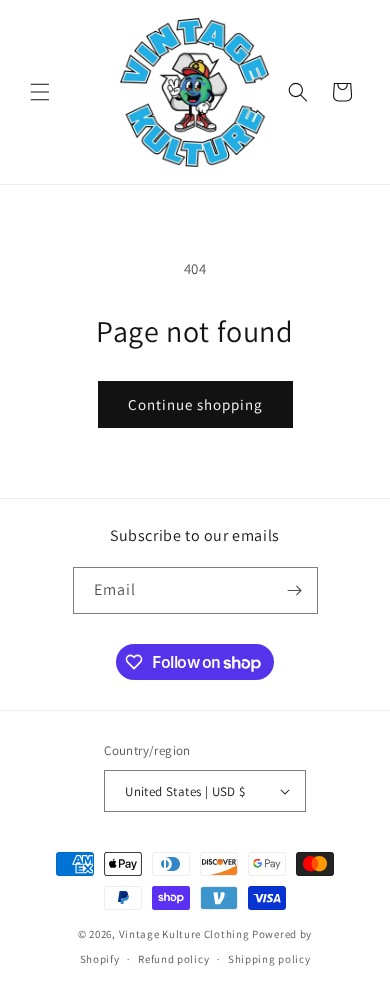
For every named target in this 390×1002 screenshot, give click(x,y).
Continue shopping (195, 404)
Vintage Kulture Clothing (184, 934)
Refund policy (173, 959)
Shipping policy (269, 959)
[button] (40, 92)
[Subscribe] (295, 590)
